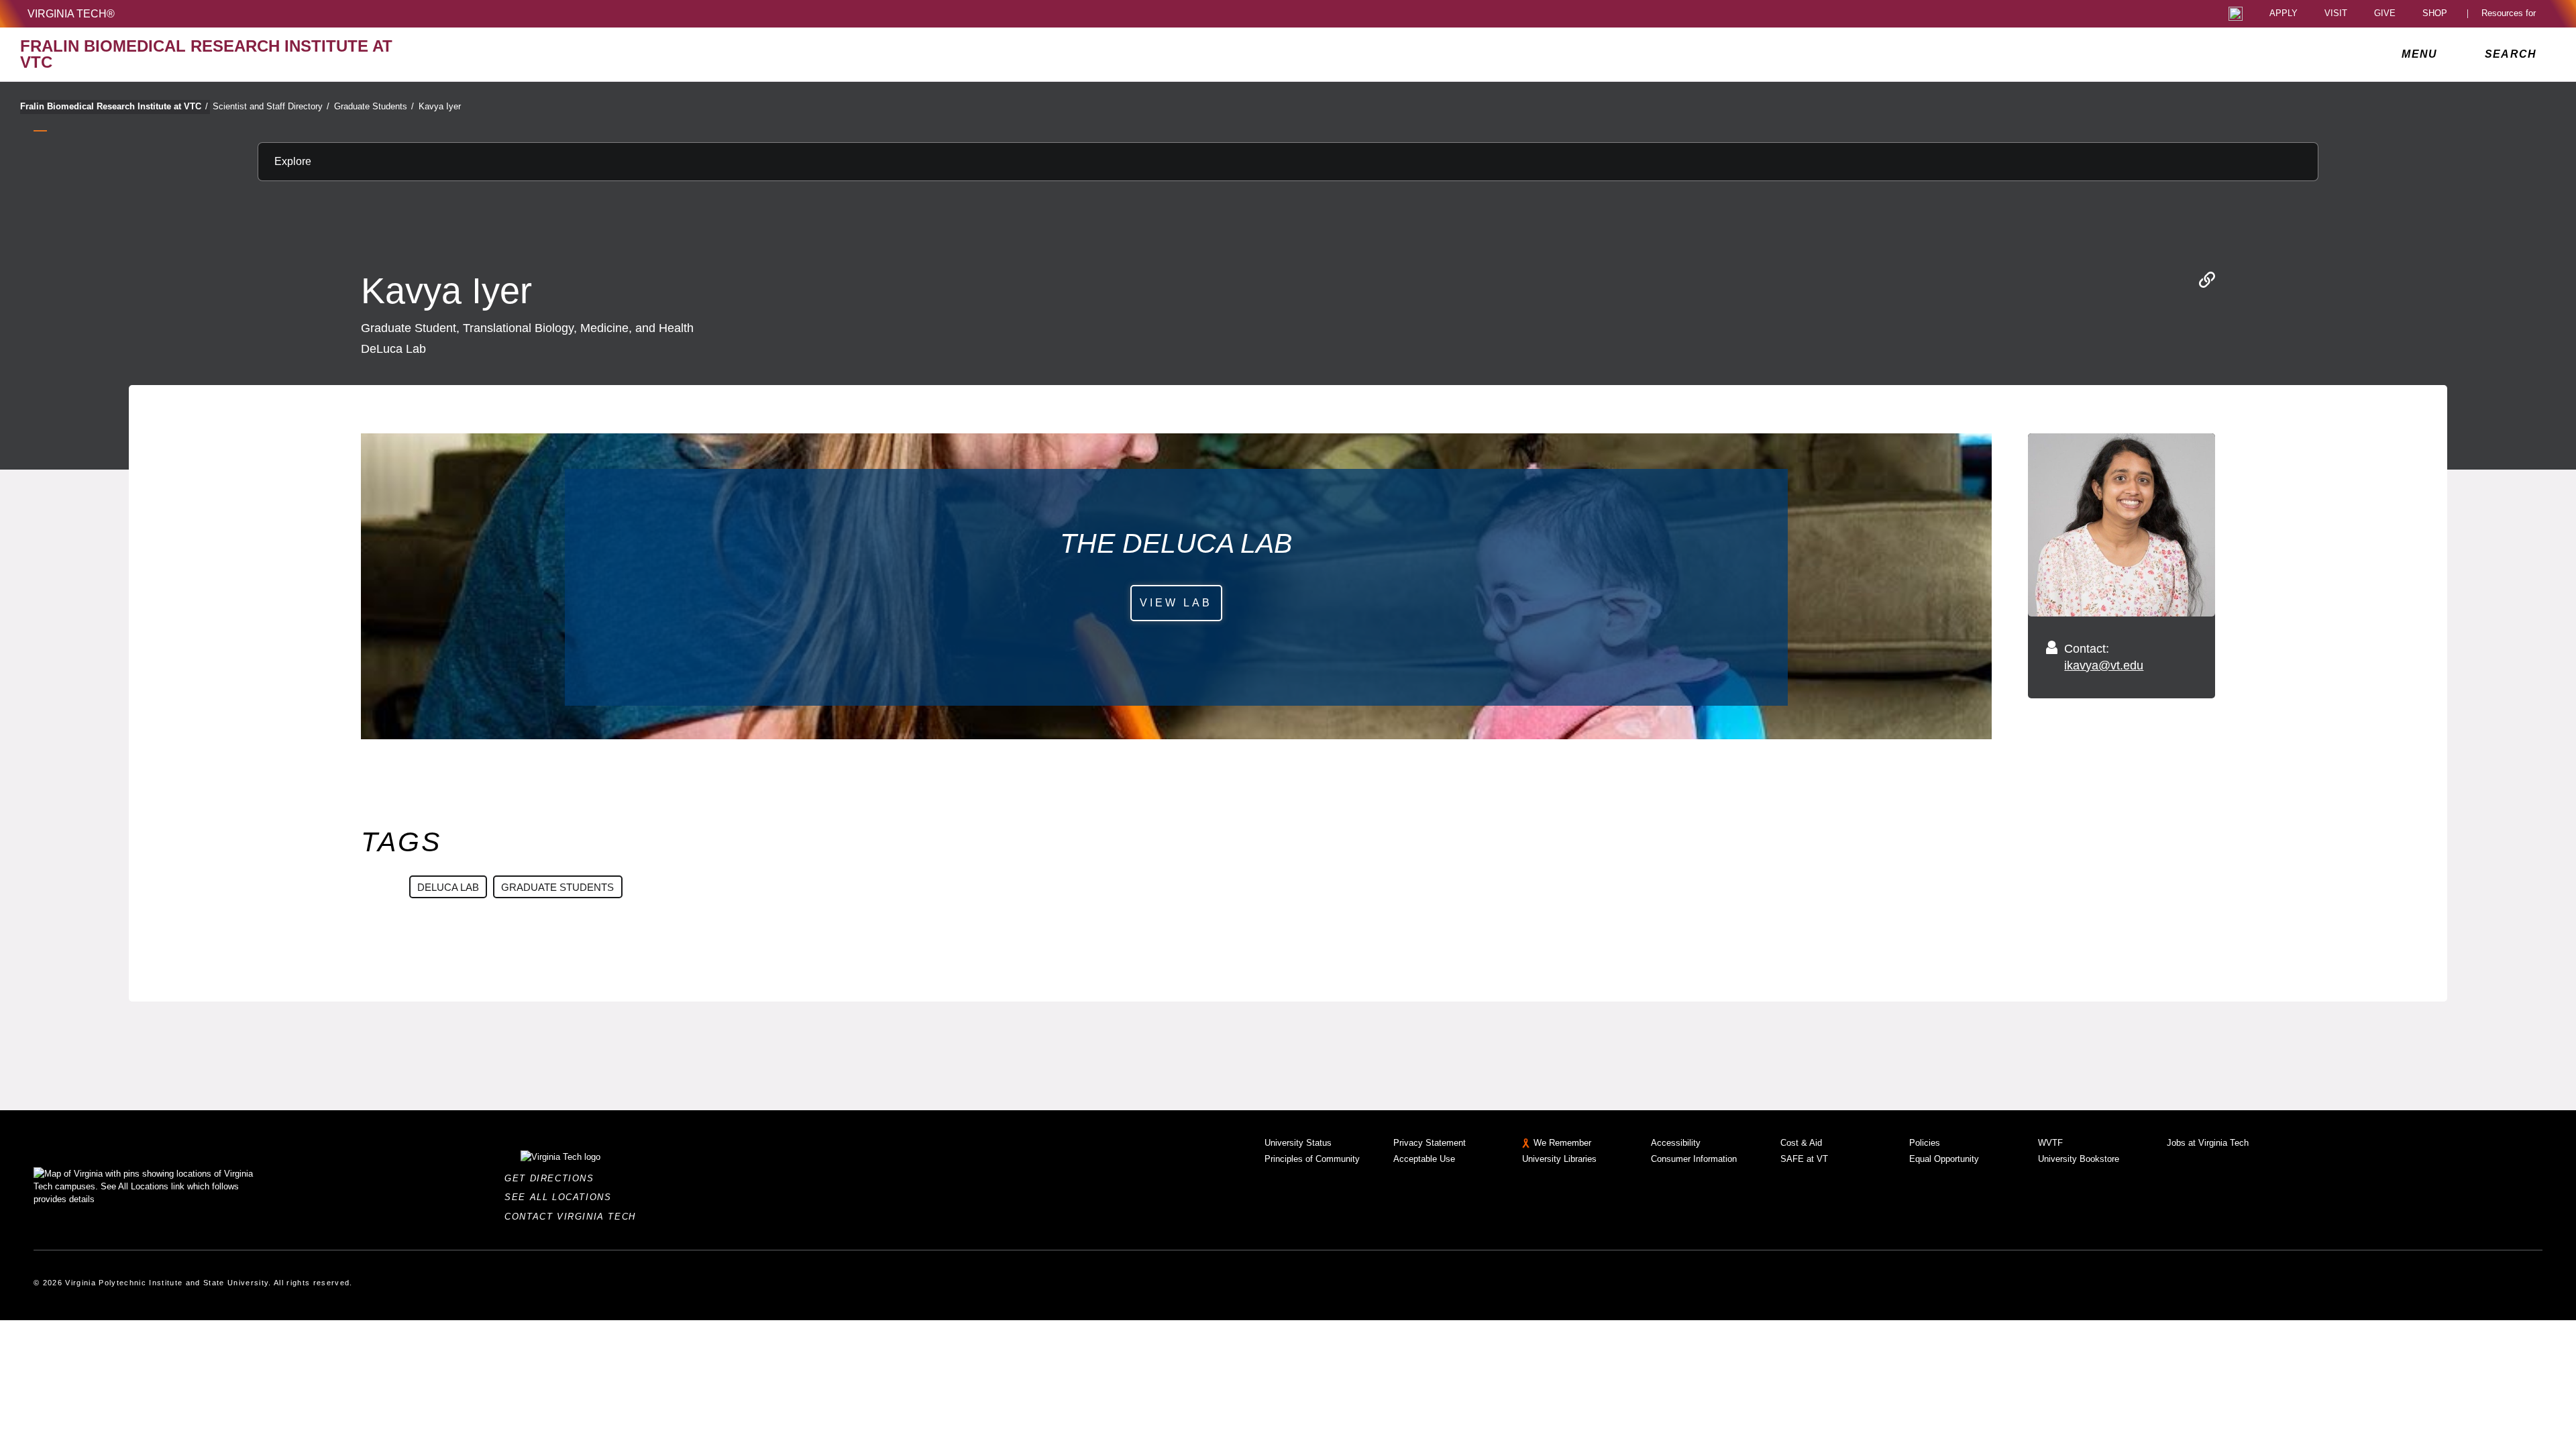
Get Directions (553, 1178)
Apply (2284, 14)
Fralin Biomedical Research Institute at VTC (114, 106)
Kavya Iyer (440, 106)
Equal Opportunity (1944, 1159)
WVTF (2050, 1143)
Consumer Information (1694, 1159)
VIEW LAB (1176, 603)
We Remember (1562, 1143)
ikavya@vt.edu (2104, 665)
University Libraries (1559, 1159)
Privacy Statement (1430, 1143)
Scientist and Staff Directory (271, 106)
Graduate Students (374, 106)
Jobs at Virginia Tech (2208, 1143)
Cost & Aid (1801, 1143)
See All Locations (561, 1197)
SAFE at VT (1804, 1159)
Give (2385, 14)
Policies (1925, 1143)
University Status (1298, 1143)
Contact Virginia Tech (574, 1217)
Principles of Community (1312, 1159)
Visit (2336, 14)
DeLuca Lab (448, 887)
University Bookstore (2079, 1159)
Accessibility (1676, 1143)
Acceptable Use (1424, 1159)
